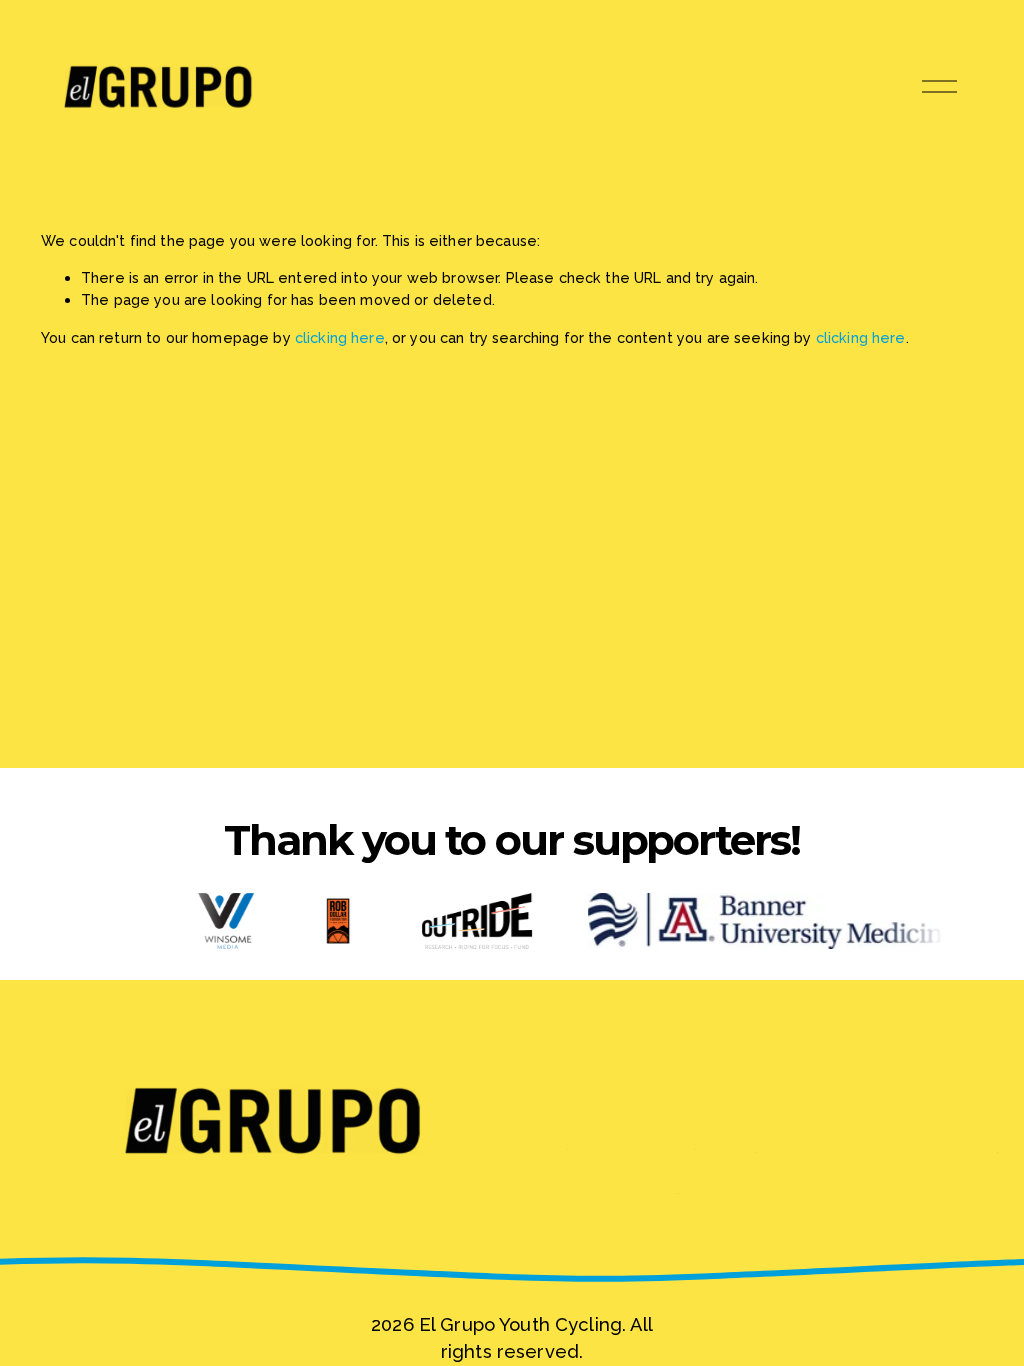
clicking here (340, 337)
